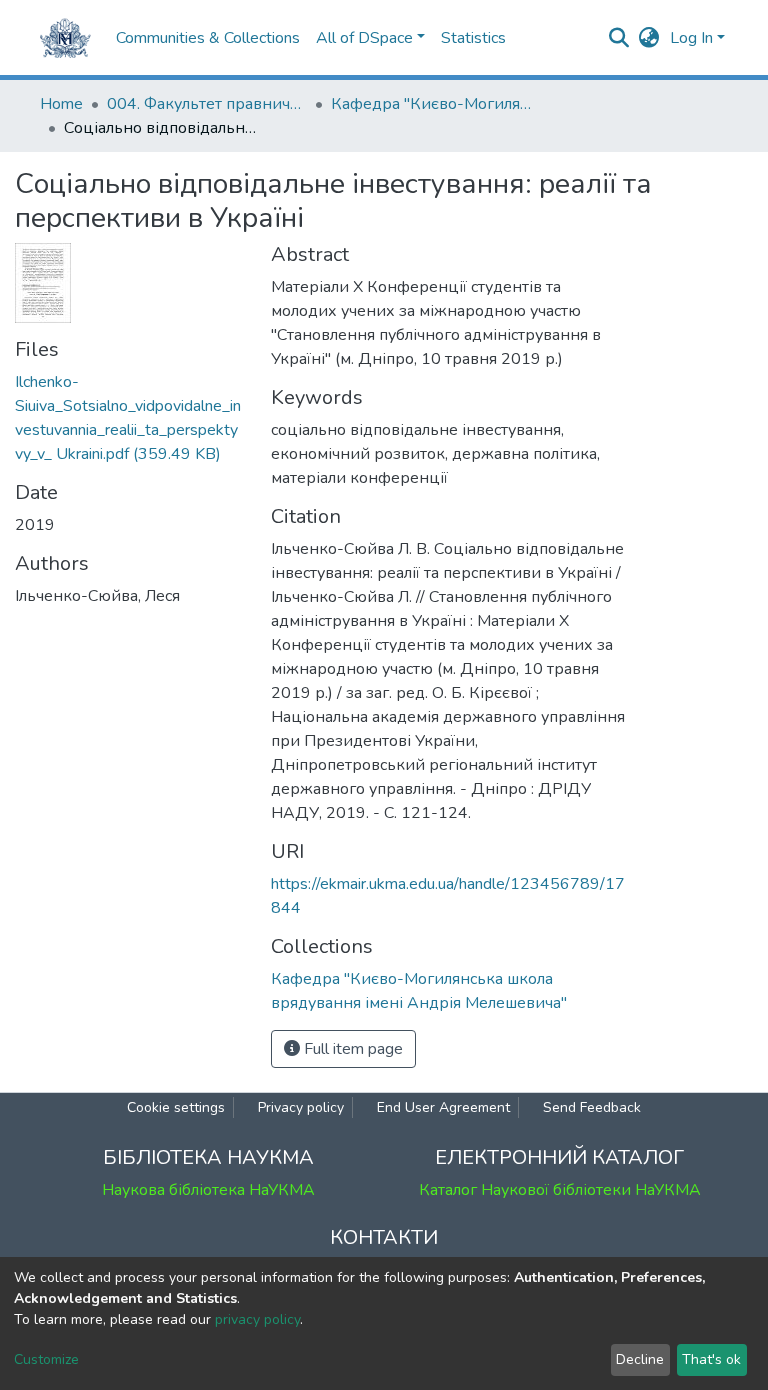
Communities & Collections (208, 38)
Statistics (473, 38)
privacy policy (257, 1319)
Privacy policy (301, 1107)
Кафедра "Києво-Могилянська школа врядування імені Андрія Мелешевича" (431, 104)
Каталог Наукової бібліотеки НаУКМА (560, 1190)
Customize (46, 1359)
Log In (691, 38)
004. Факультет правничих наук (207, 104)
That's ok (711, 1359)
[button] (649, 38)
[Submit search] (619, 38)
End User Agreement (443, 1107)
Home (61, 104)
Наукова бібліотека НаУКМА (208, 1190)
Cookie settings (176, 1107)
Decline (640, 1359)
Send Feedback (592, 1107)
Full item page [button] (351, 1049)
